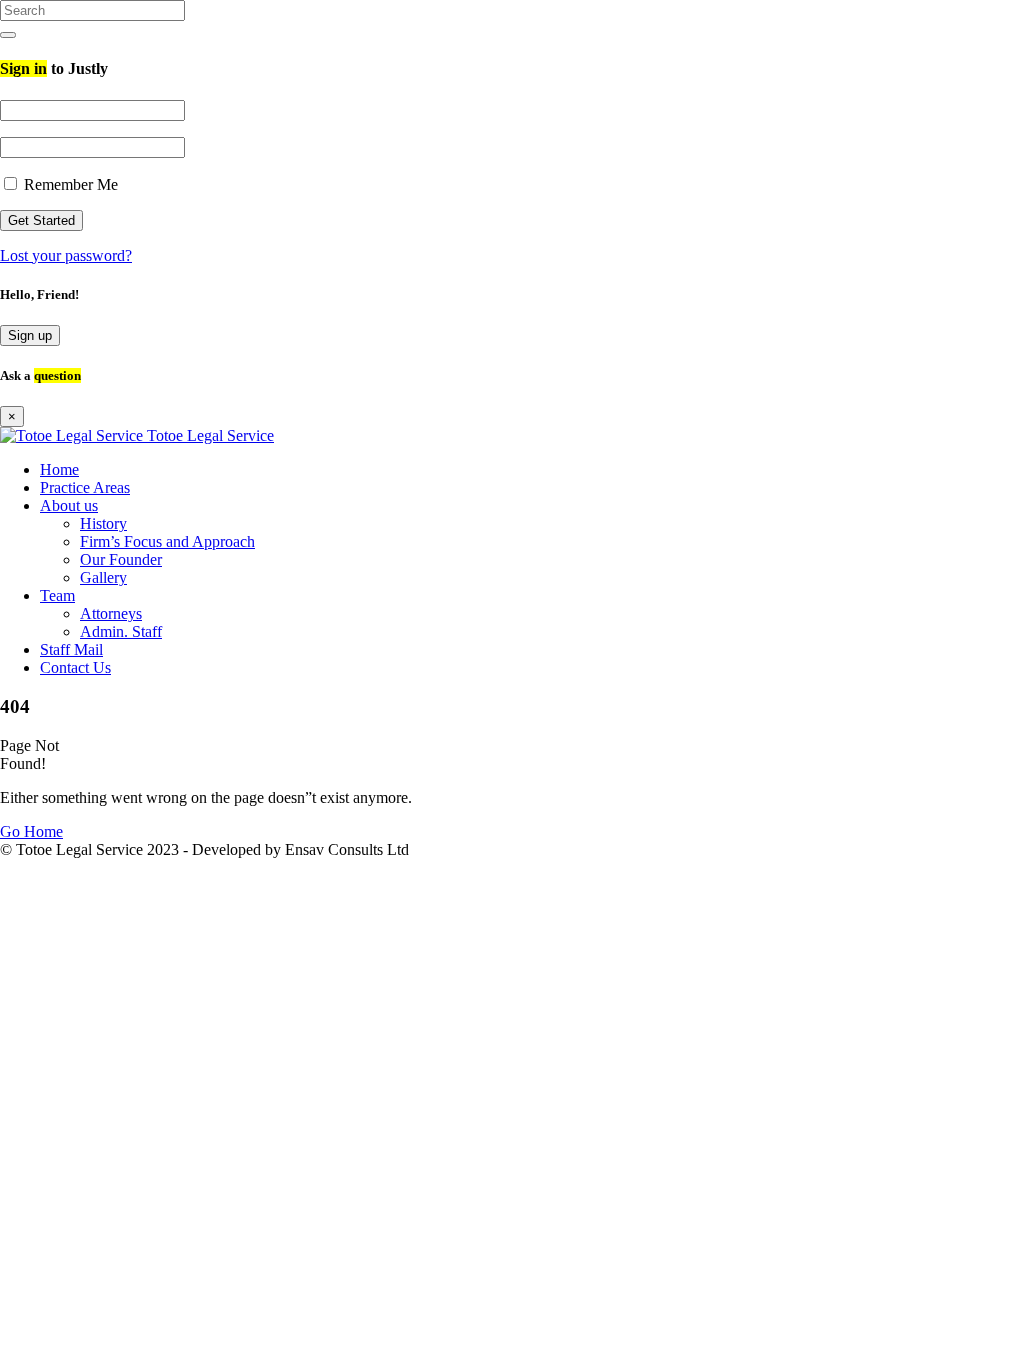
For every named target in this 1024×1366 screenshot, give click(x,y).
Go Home (31, 831)
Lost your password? (66, 255)
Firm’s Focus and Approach (167, 541)
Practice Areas (85, 487)
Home (59, 469)
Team (57, 595)
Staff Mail (71, 649)
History (103, 523)
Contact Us (75, 667)
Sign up (30, 335)
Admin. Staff (121, 631)
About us (69, 505)
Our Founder (121, 559)
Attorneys (111, 613)
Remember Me (69, 184)
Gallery (103, 577)
